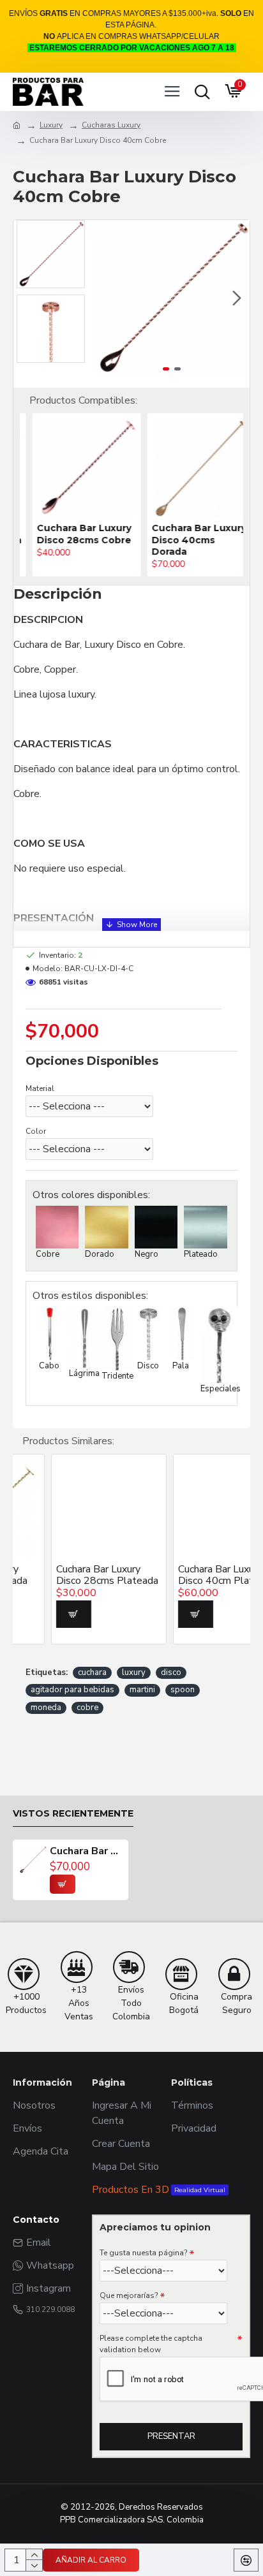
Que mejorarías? (129, 2295)
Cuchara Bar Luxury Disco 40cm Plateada (190, 1575)
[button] (107, 298)
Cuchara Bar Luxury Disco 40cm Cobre (86, 1852)
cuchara (92, 1672)
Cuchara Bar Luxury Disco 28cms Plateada (71, 1575)
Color (36, 1131)
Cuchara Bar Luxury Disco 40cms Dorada (186, 539)
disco (171, 1672)
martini (142, 1690)
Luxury (51, 125)
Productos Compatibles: (83, 400)
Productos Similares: (68, 1441)
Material (40, 1088)
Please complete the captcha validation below (151, 2344)
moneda (46, 1708)
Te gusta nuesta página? (143, 2253)
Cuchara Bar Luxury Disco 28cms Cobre (71, 534)
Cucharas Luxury (111, 125)
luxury (134, 1672)
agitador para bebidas (72, 1690)
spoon (183, 1690)
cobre (87, 1708)
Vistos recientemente (73, 1814)
